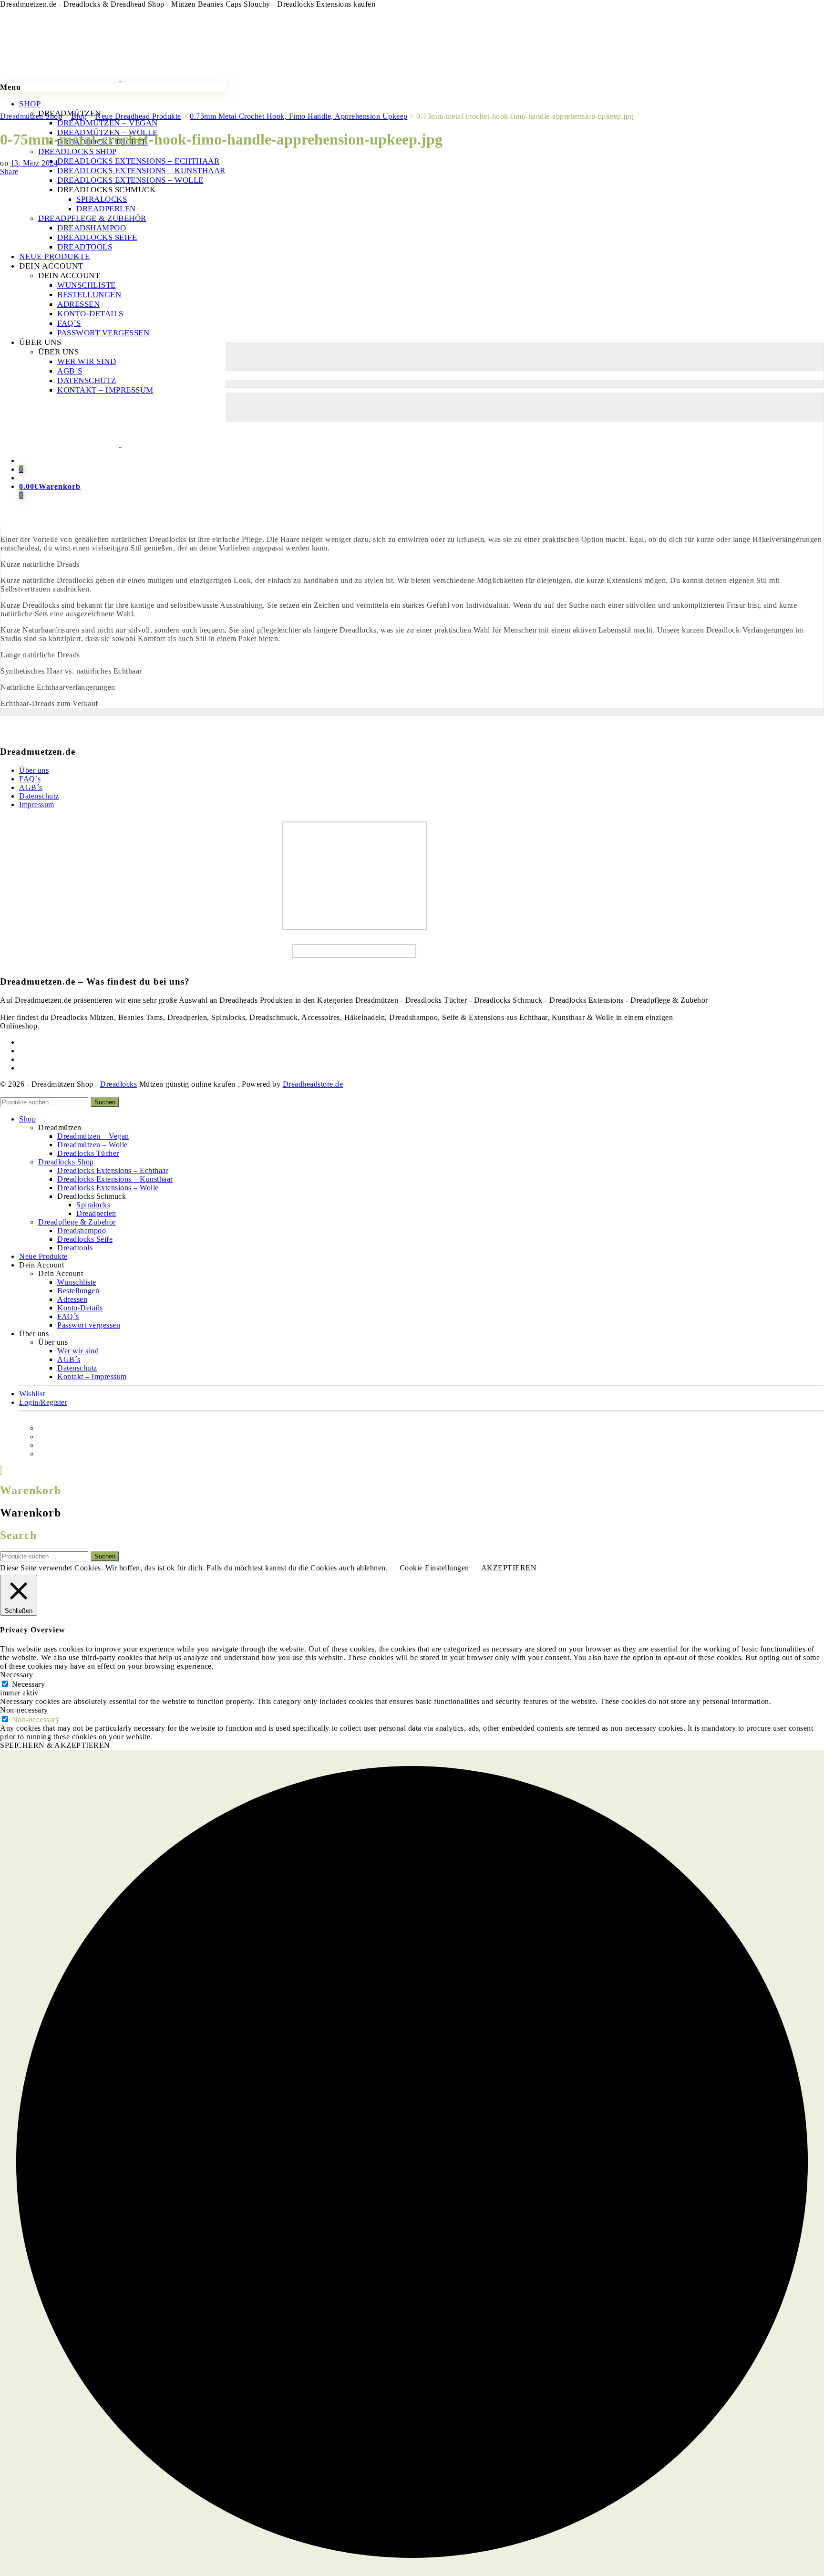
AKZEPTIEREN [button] (509, 1568)
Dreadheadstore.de (313, 1084)
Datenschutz (39, 796)
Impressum (37, 805)
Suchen (105, 1102)
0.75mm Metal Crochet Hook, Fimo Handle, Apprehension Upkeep (109, 334)
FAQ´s (30, 779)
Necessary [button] (17, 1675)
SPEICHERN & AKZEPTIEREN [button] (55, 1745)
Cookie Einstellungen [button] (434, 1568)
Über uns (34, 770)
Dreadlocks (118, 1084)
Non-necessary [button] (24, 1710)
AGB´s (31, 787)
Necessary (29, 1684)
